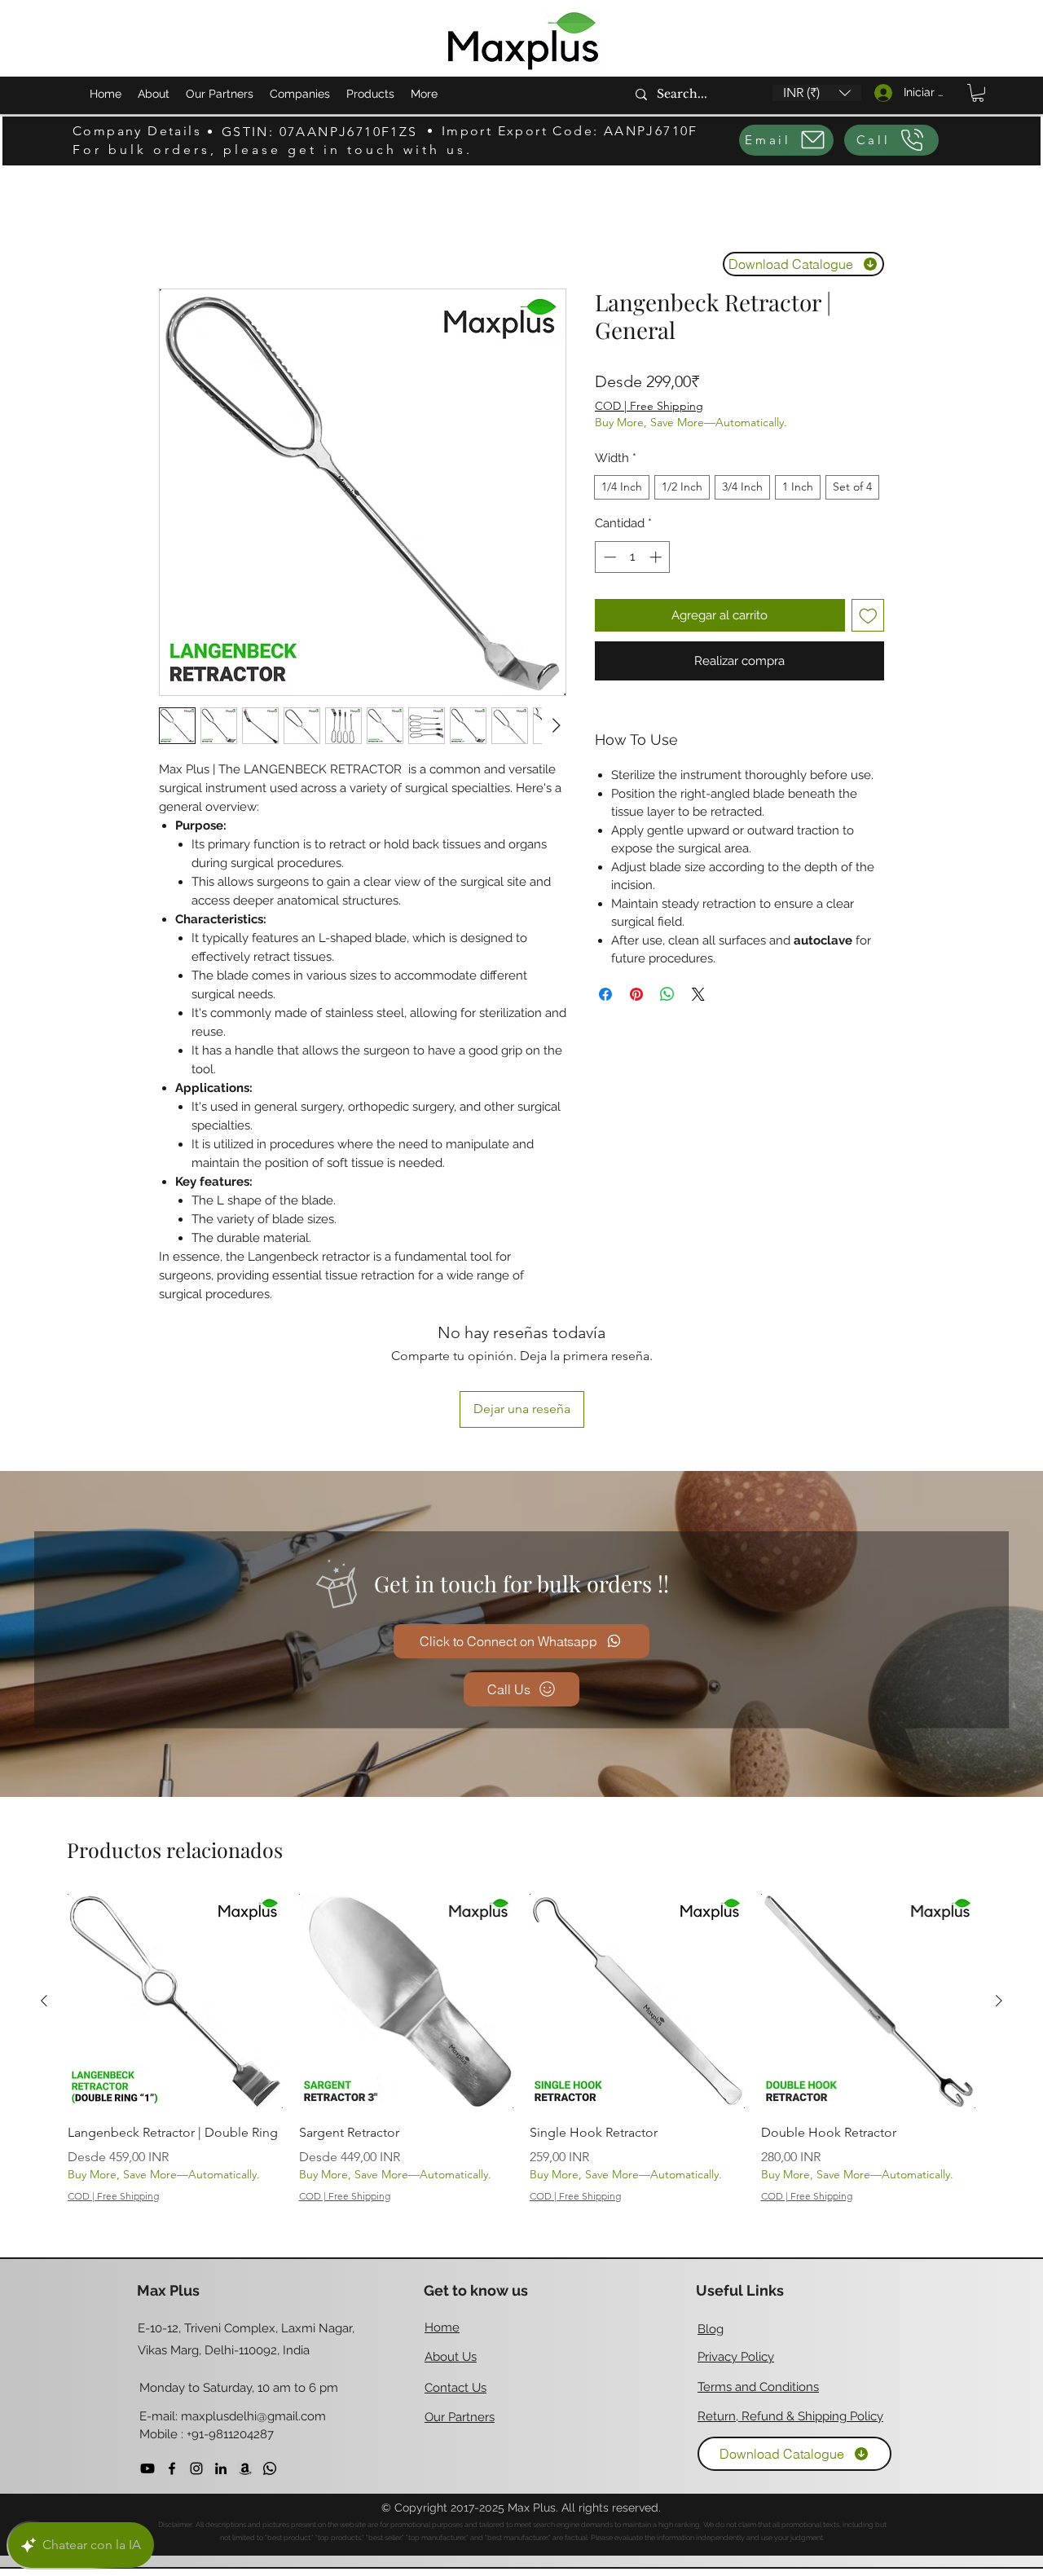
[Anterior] (44, 2001)
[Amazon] (245, 2468)
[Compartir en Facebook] (605, 994)
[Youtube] (147, 2468)
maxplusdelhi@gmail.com (253, 2416)
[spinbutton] (633, 557)
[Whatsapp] (270, 2468)
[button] (817, 93)
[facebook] (172, 2468)
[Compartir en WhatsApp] (667, 994)
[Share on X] (698, 994)
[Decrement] (608, 557)
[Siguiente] (999, 2001)
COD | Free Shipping (649, 406)
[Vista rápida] (175, 2001)
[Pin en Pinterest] (636, 994)
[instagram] (196, 2468)
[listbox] (817, 93)
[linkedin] (221, 2468)
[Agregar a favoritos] (868, 616)
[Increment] (657, 557)
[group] (521, 2056)
